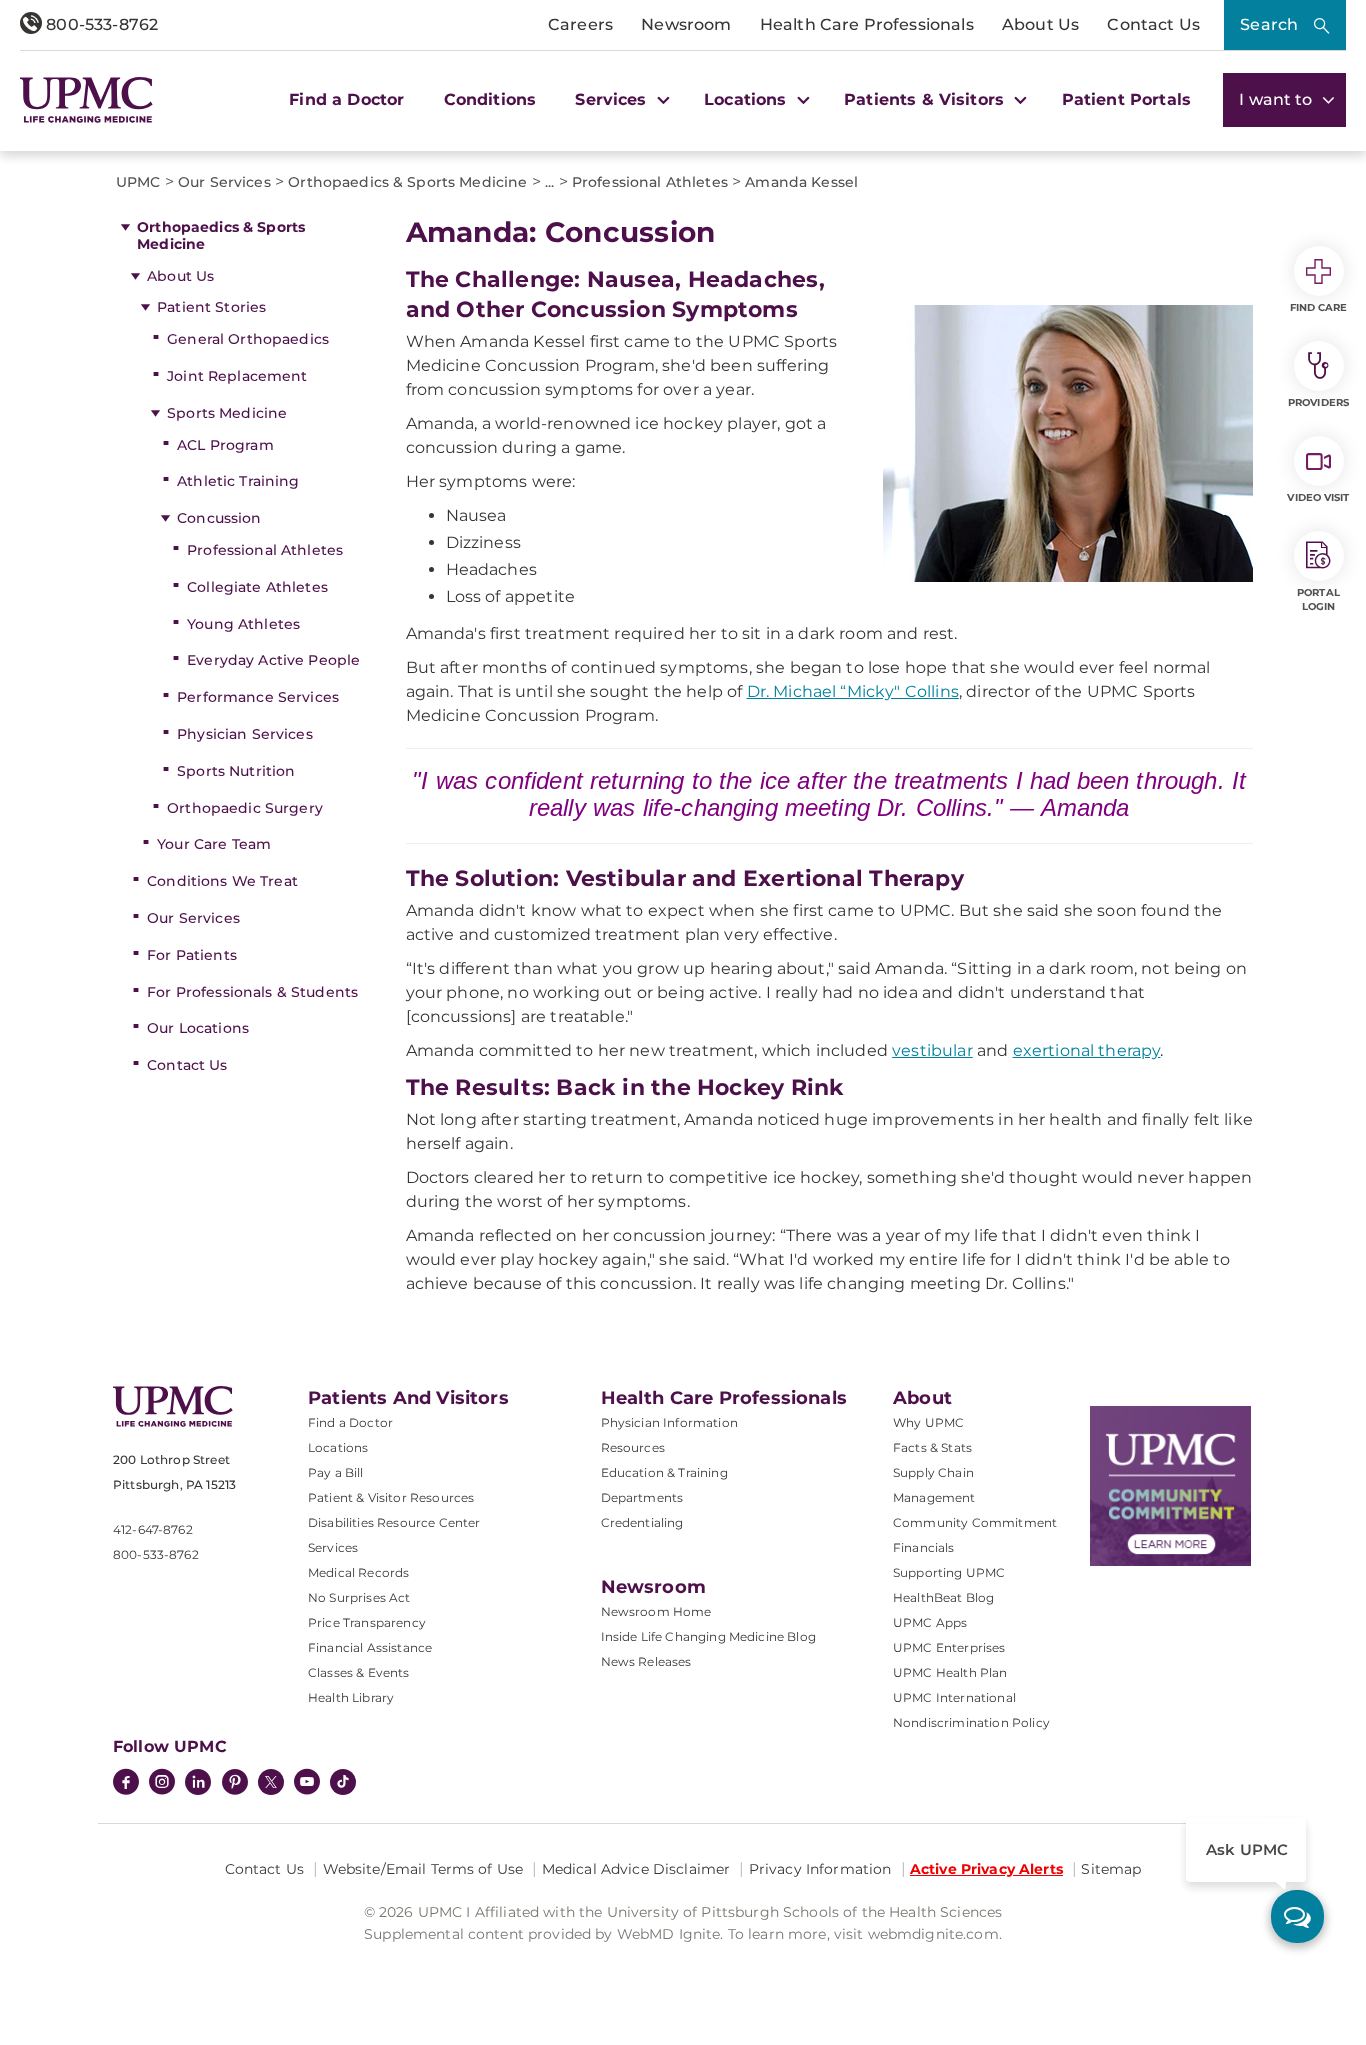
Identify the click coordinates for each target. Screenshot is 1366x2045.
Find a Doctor (346, 99)
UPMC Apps (930, 1622)
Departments (642, 1497)
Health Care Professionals (867, 24)
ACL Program (225, 445)
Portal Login (1318, 599)
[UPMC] (86, 100)
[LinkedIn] (198, 1784)
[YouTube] (307, 1784)
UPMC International (954, 1697)
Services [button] (613, 99)
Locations (338, 1447)
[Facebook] (126, 1784)
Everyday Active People (273, 660)
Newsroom (686, 24)
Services (333, 1547)
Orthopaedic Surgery (245, 808)
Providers (1318, 402)
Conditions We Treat (222, 881)
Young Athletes (243, 624)
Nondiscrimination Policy (971, 1722)
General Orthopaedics (248, 339)
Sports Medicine (227, 413)
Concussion (219, 518)
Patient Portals (1126, 99)
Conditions (490, 99)
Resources (633, 1447)
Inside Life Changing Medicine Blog (708, 1636)
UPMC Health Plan (950, 1672)
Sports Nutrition (236, 771)
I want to (1278, 99)
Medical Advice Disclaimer (636, 1869)
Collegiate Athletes (257, 587)
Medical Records (358, 1572)
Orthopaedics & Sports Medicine (221, 235)
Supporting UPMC (949, 1572)
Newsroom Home (656, 1611)
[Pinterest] (235, 1784)
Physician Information (669, 1422)
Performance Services (258, 697)
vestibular (932, 1050)
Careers (580, 24)
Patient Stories (211, 307)
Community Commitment (975, 1522)
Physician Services (245, 734)
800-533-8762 (100, 24)
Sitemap (1111, 1869)
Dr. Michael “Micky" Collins (853, 691)
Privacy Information (820, 1869)
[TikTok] (343, 1782)
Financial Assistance (370, 1647)
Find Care (1319, 307)
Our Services (193, 918)
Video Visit (1318, 497)
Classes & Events (359, 1672)
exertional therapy (1087, 1050)
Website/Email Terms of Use (423, 1869)
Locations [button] (748, 99)
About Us (1040, 24)
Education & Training (664, 1472)
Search (1269, 24)
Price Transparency (367, 1622)
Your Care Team (214, 844)
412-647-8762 (153, 1529)
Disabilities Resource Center (394, 1522)
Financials (924, 1547)
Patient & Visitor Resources (391, 1497)
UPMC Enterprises (949, 1647)
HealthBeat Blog (943, 1597)
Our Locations (198, 1028)
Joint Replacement (237, 376)
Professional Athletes (265, 550)
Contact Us (1153, 24)
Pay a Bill (336, 1472)
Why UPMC (928, 1422)
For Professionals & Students (252, 992)
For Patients (192, 955)
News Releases (646, 1661)
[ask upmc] (1297, 1916)
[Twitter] (271, 1782)
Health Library (351, 1697)
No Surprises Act (359, 1597)
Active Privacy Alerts (986, 1869)
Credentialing (642, 1522)
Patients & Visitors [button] (926, 99)
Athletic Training (238, 481)
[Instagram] (162, 1784)
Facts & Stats (932, 1447)
